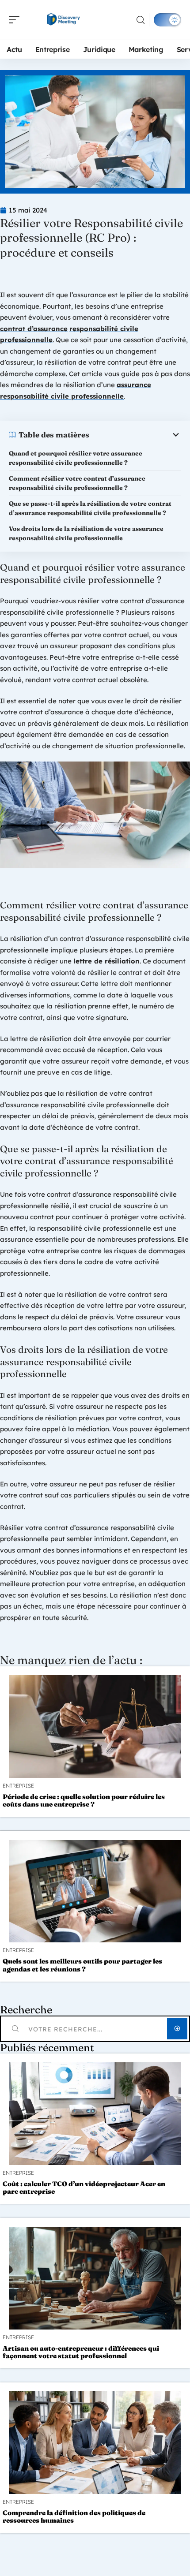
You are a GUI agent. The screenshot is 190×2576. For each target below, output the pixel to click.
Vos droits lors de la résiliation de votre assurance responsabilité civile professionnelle (86, 533)
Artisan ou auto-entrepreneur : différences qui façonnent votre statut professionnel (81, 2352)
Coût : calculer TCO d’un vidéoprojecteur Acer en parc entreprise (84, 2188)
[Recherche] (141, 20)
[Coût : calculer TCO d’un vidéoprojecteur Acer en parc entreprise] (95, 2114)
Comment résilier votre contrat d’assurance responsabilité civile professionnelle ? (77, 483)
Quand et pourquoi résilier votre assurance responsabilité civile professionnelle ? (76, 458)
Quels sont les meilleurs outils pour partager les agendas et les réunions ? (82, 1965)
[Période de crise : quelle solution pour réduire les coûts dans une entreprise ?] (95, 1727)
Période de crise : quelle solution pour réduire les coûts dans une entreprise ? (84, 1800)
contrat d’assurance (34, 329)
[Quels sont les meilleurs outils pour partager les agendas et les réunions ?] (95, 1891)
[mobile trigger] (16, 20)
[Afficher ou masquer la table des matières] (135, 435)
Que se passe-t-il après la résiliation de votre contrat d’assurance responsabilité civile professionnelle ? (90, 508)
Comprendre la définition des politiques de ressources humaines (74, 2516)
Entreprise (18, 1786)
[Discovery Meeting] (64, 20)
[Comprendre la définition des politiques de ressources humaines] (95, 2443)
